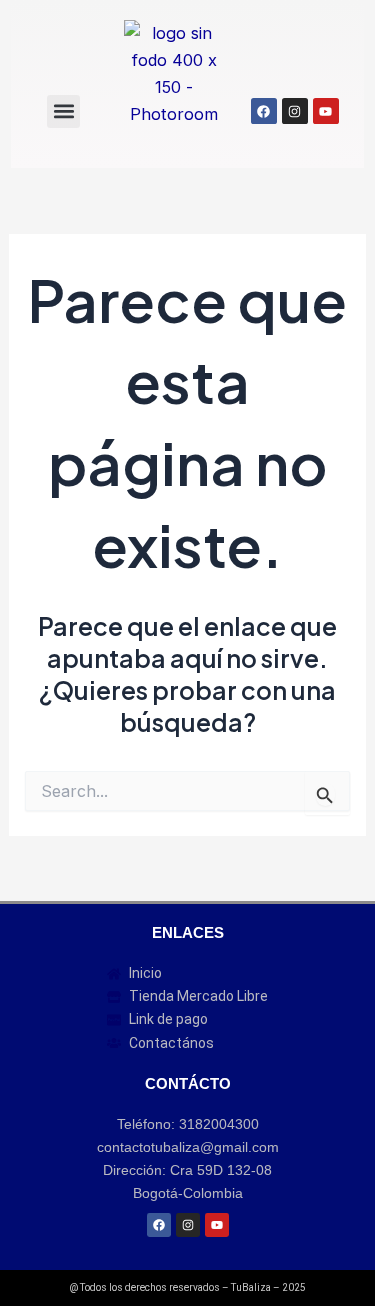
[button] (63, 111)
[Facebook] (264, 111)
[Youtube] (326, 111)
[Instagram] (295, 111)
